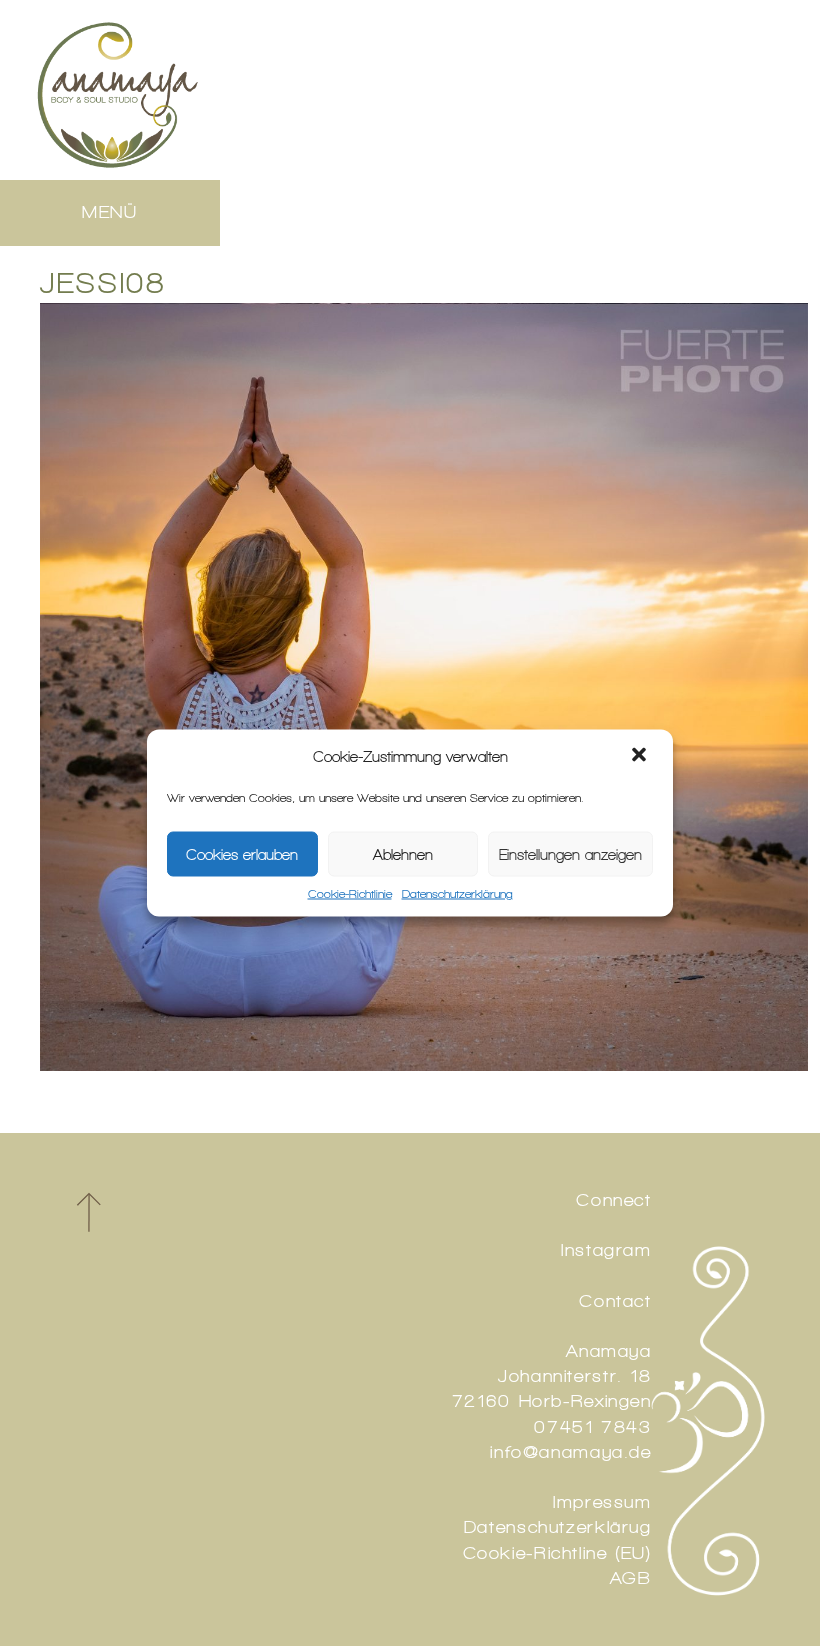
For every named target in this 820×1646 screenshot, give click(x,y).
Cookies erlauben (242, 854)
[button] (641, 757)
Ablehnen (403, 854)
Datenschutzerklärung (457, 894)
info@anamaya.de (570, 1452)
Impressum (602, 1502)
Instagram (606, 1250)
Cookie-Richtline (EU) (557, 1553)
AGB (631, 1578)
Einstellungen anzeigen (570, 854)
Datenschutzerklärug (558, 1527)
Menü (110, 212)
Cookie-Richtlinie (350, 894)
